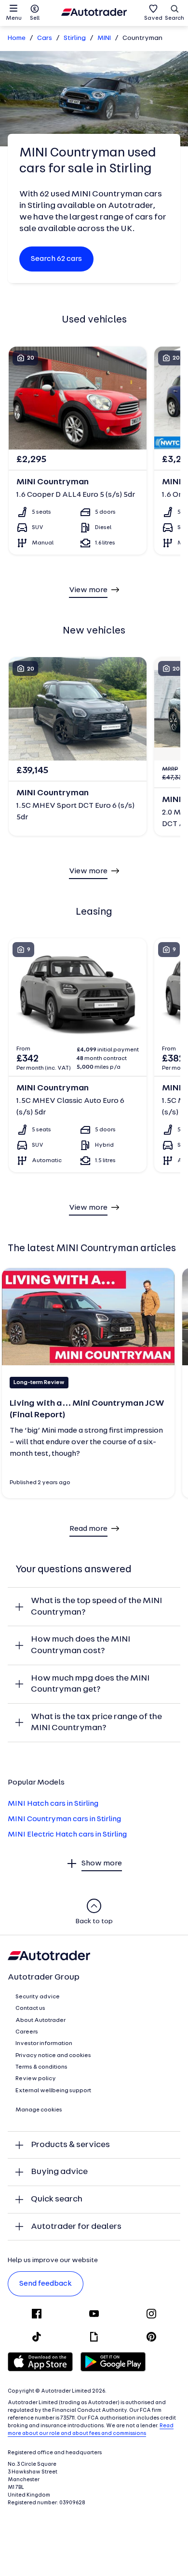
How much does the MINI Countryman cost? (81, 1645)
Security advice (38, 1997)
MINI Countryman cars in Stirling (64, 1819)
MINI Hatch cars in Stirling (53, 1804)
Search (175, 18)
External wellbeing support (53, 2091)
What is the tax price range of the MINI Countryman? (96, 1723)
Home (17, 38)
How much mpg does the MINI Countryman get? (90, 1684)
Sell (35, 18)
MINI (104, 38)
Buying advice (59, 2172)
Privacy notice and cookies (53, 2056)
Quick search (57, 2199)
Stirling (75, 38)
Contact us (30, 2008)
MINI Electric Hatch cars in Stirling (67, 1835)
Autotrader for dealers (76, 2227)
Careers (27, 2032)
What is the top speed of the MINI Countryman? (96, 1607)
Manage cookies (39, 2110)
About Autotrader (40, 2020)
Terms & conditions (41, 2067)
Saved (153, 18)
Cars (45, 38)
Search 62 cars (56, 259)
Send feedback (46, 2284)
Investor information (44, 2044)
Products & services (70, 2145)
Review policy (36, 2079)
